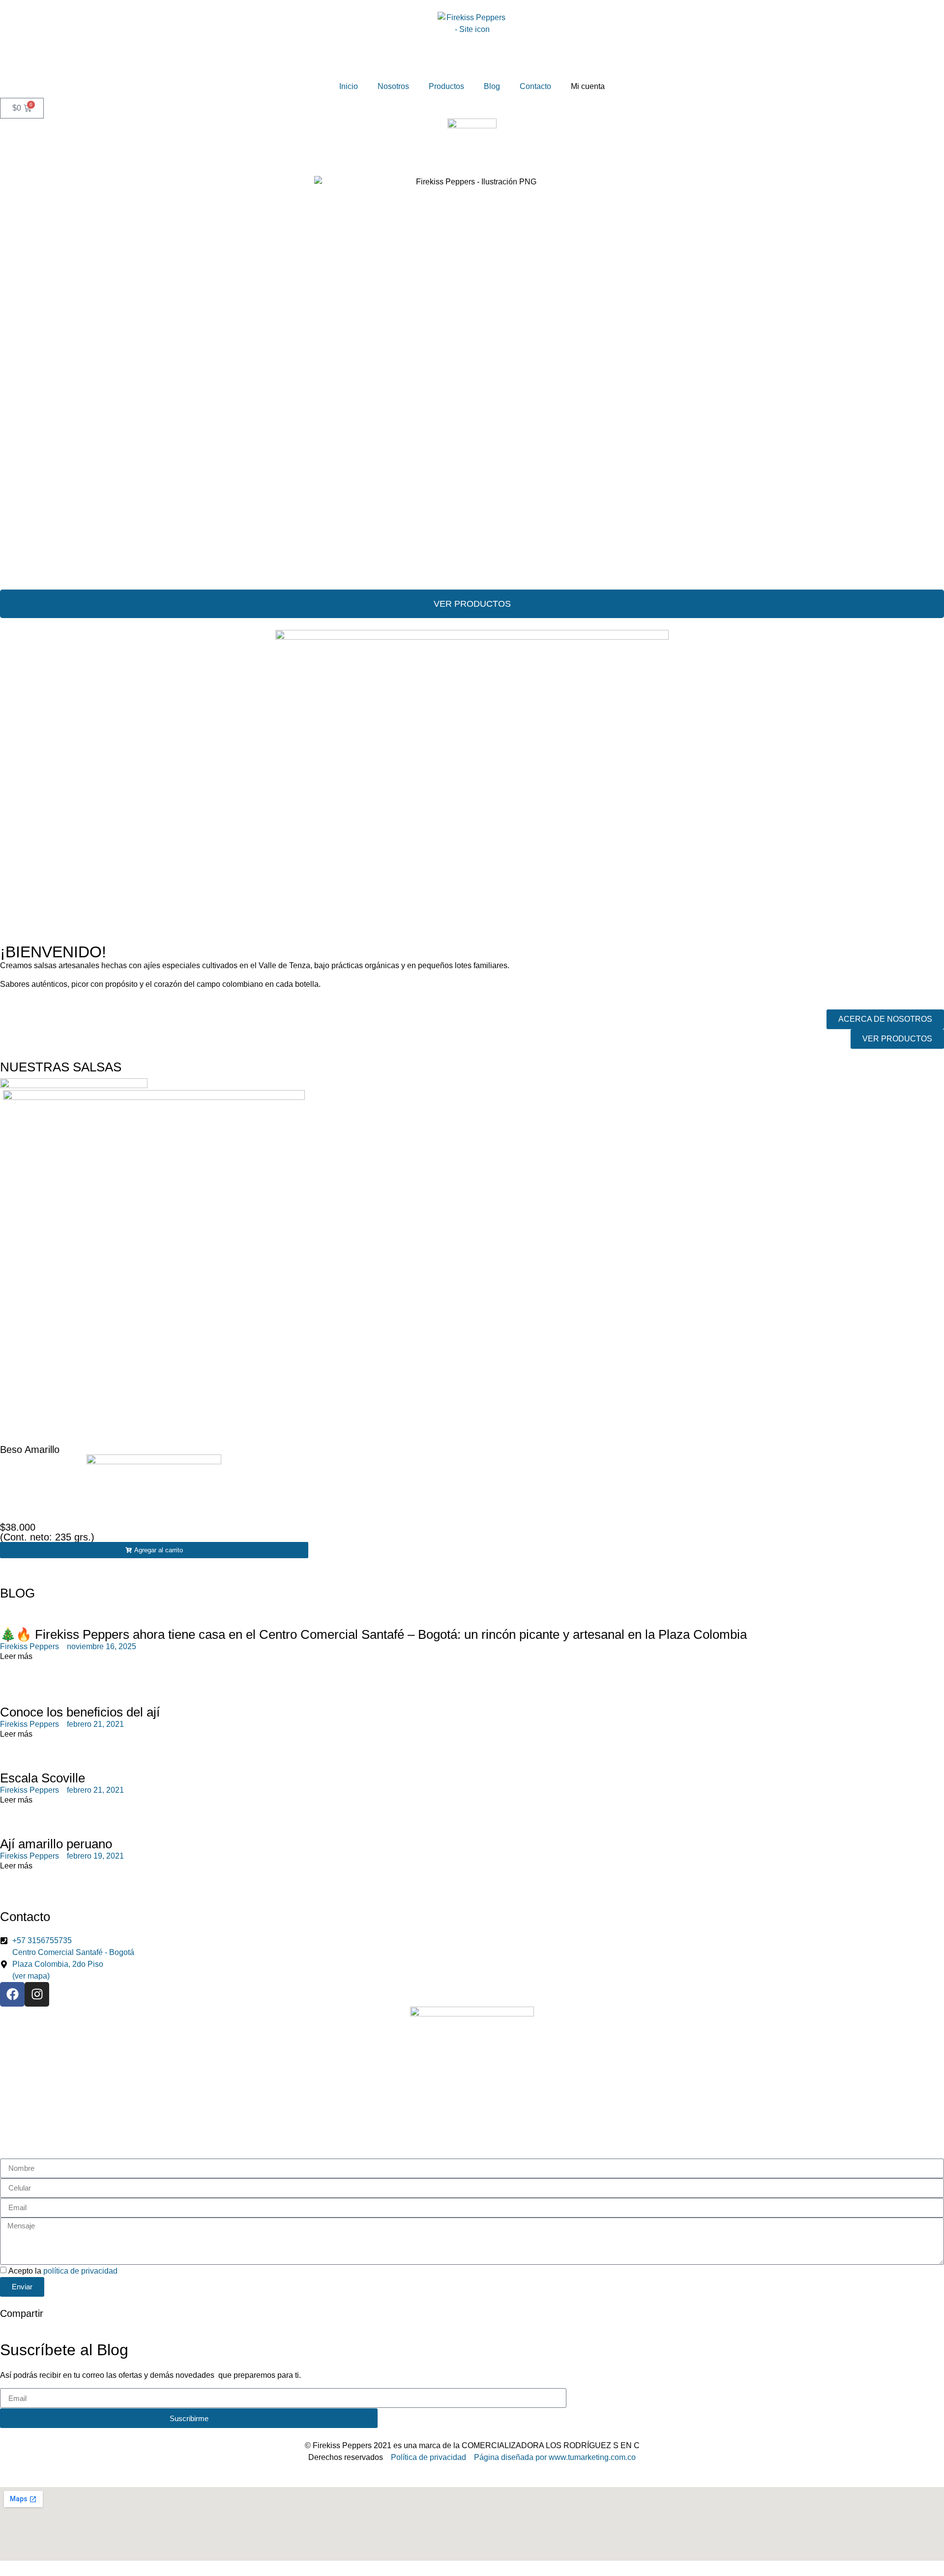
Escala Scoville (43, 1778)
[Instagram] (37, 1994)
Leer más (16, 1656)
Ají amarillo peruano (56, 1844)
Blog (492, 86)
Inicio (349, 86)
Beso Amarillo (30, 1450)
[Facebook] (12, 1994)
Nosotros (393, 86)
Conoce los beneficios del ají (80, 1712)
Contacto (535, 86)
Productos (446, 86)
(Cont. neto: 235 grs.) (47, 1537)
